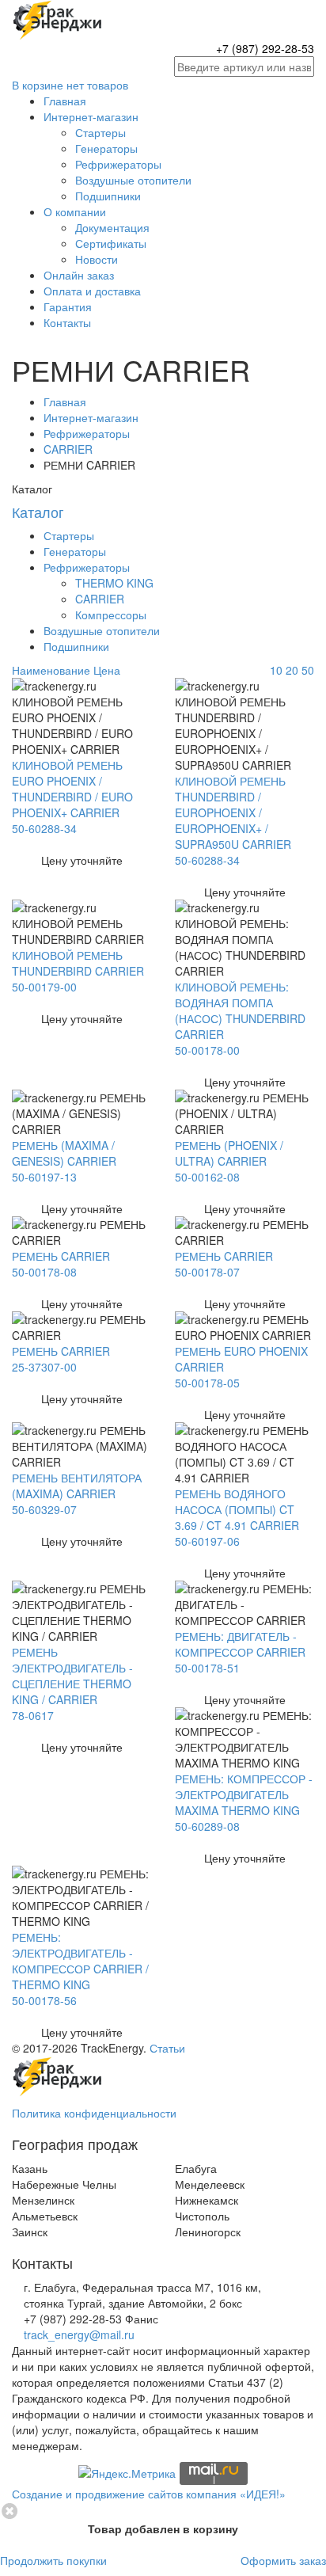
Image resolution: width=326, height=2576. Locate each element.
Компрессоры (111, 615)
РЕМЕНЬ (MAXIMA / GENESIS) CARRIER (64, 1153)
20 (292, 670)
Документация (112, 227)
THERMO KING (114, 583)
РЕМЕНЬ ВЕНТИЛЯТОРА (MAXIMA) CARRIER (77, 1486)
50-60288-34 (44, 828)
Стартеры (100, 132)
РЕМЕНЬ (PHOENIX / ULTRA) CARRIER (229, 1153)
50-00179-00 (44, 987)
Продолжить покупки (53, 2560)
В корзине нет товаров (70, 85)
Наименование (51, 670)
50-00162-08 (207, 1177)
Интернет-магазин (91, 116)
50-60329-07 (44, 1509)
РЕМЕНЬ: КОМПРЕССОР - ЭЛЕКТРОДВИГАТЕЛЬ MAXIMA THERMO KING (244, 1794)
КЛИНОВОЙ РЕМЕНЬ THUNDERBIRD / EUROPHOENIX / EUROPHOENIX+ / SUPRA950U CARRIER (233, 812)
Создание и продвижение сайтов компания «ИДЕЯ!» (149, 2494)
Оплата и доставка (92, 291)
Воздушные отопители (133, 180)
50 (308, 670)
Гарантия (68, 306)
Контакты (67, 322)
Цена (107, 670)
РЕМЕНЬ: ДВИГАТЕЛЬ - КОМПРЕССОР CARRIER (240, 1644)
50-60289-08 (207, 1826)
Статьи (167, 2048)
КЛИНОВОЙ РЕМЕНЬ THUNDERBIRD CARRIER (78, 963)
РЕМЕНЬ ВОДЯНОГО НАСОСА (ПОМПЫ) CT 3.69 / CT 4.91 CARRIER (237, 1509)
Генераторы (106, 148)
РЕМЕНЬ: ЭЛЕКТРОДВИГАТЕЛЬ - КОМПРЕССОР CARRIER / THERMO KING (80, 1961)
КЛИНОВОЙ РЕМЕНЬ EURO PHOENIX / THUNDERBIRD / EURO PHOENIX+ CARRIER (72, 789)
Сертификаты (111, 243)
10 (276, 670)
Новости (97, 259)
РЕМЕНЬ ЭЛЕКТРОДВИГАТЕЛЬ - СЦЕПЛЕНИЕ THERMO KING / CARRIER (72, 1676)
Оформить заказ (283, 2560)
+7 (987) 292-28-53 (265, 48)
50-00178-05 (207, 1383)
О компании (75, 211)
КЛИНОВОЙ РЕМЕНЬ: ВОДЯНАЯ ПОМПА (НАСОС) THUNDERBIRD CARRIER (240, 1010)
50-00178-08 (44, 1272)
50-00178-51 (207, 1668)
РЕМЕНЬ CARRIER (61, 1256)
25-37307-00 (44, 1367)
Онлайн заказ (79, 275)
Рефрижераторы (118, 164)
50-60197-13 (44, 1177)
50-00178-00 (207, 1050)
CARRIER (68, 449)
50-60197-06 (207, 1541)
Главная (65, 101)
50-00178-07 (207, 1272)
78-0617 (33, 1715)
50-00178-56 (44, 2000)
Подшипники (108, 196)
